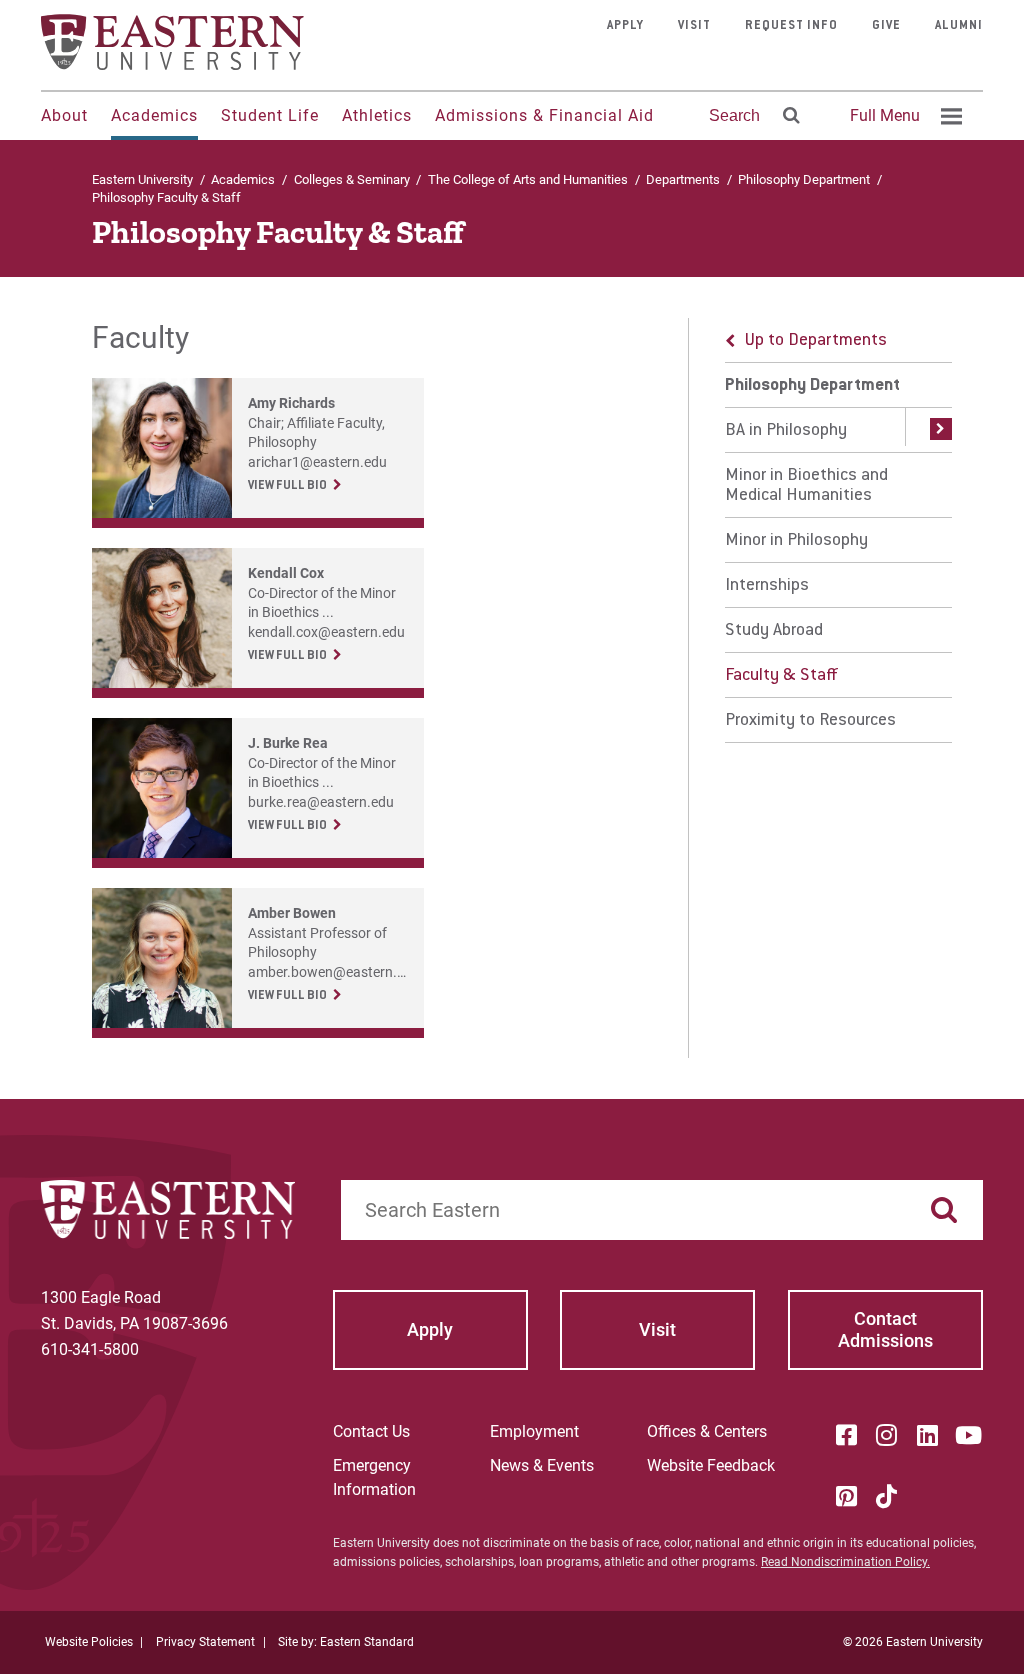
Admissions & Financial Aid (544, 115)
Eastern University (142, 179)
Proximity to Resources (810, 721)
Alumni (959, 26)
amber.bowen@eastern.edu (334, 972)
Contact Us (371, 1431)
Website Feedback (711, 1465)
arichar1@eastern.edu (317, 462)
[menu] (838, 530)
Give (886, 26)
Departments (683, 179)
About (64, 115)
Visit (694, 26)
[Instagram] (887, 1435)
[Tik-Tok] (887, 1496)
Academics (154, 115)
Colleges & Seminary (352, 179)
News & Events (542, 1465)
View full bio (287, 486)
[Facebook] (846, 1435)
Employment (534, 1431)
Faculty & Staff (781, 676)
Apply (625, 26)
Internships (767, 586)
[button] (928, 430)
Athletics (377, 115)
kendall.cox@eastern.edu (326, 632)
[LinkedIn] (927, 1435)
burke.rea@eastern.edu (321, 802)
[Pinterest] (846, 1496)
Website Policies (89, 1642)
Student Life (270, 115)
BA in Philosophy (786, 431)
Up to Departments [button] (816, 341)
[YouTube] (968, 1435)
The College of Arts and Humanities (528, 179)
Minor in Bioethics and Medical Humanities (806, 486)
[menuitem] (903, 116)
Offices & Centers (707, 1431)
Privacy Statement (205, 1642)
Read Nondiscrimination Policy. (845, 1562)
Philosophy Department (804, 179)
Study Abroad (774, 631)
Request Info (791, 26)
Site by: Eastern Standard (346, 1642)
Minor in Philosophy (796, 541)
